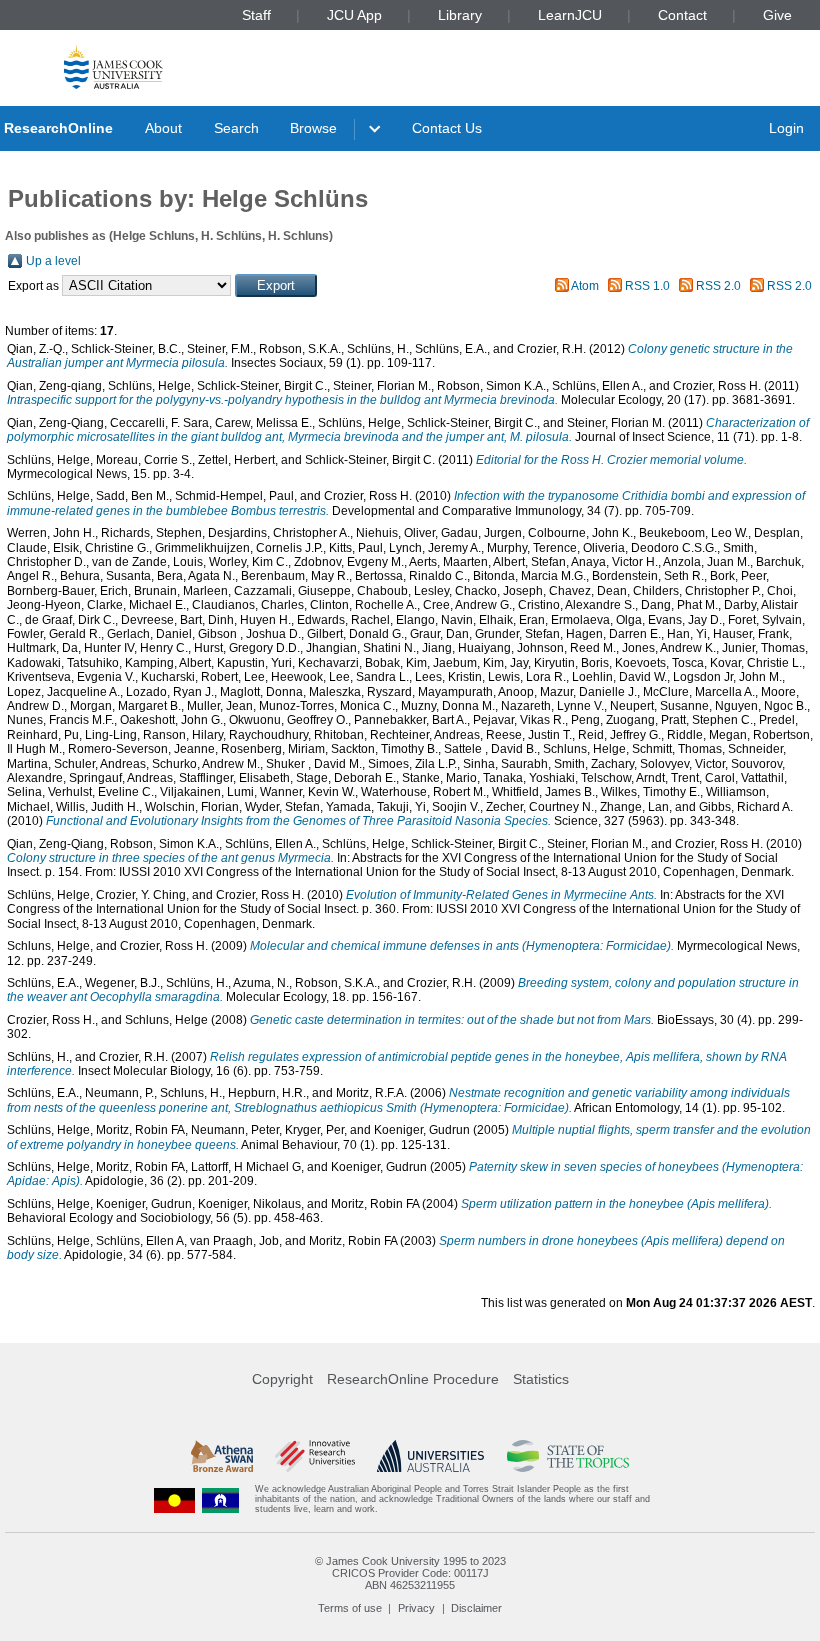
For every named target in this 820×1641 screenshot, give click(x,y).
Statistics (541, 1379)
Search (236, 128)
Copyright (282, 1379)
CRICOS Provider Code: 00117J (410, 1573)
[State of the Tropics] (568, 1456)
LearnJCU (570, 15)
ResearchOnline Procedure (413, 1379)
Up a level (53, 261)
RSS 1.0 (647, 286)
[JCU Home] (113, 66)
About (163, 128)
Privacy (416, 1608)
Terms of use (350, 1608)
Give (777, 15)
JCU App (354, 15)
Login (786, 128)
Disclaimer (476, 1608)
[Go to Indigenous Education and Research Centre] (175, 1499)
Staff (256, 15)
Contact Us (447, 128)
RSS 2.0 (718, 286)
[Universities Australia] (430, 1456)
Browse (313, 128)
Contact (682, 15)
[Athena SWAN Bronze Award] (222, 1456)
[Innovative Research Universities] (314, 1456)
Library (460, 15)
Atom (585, 286)
